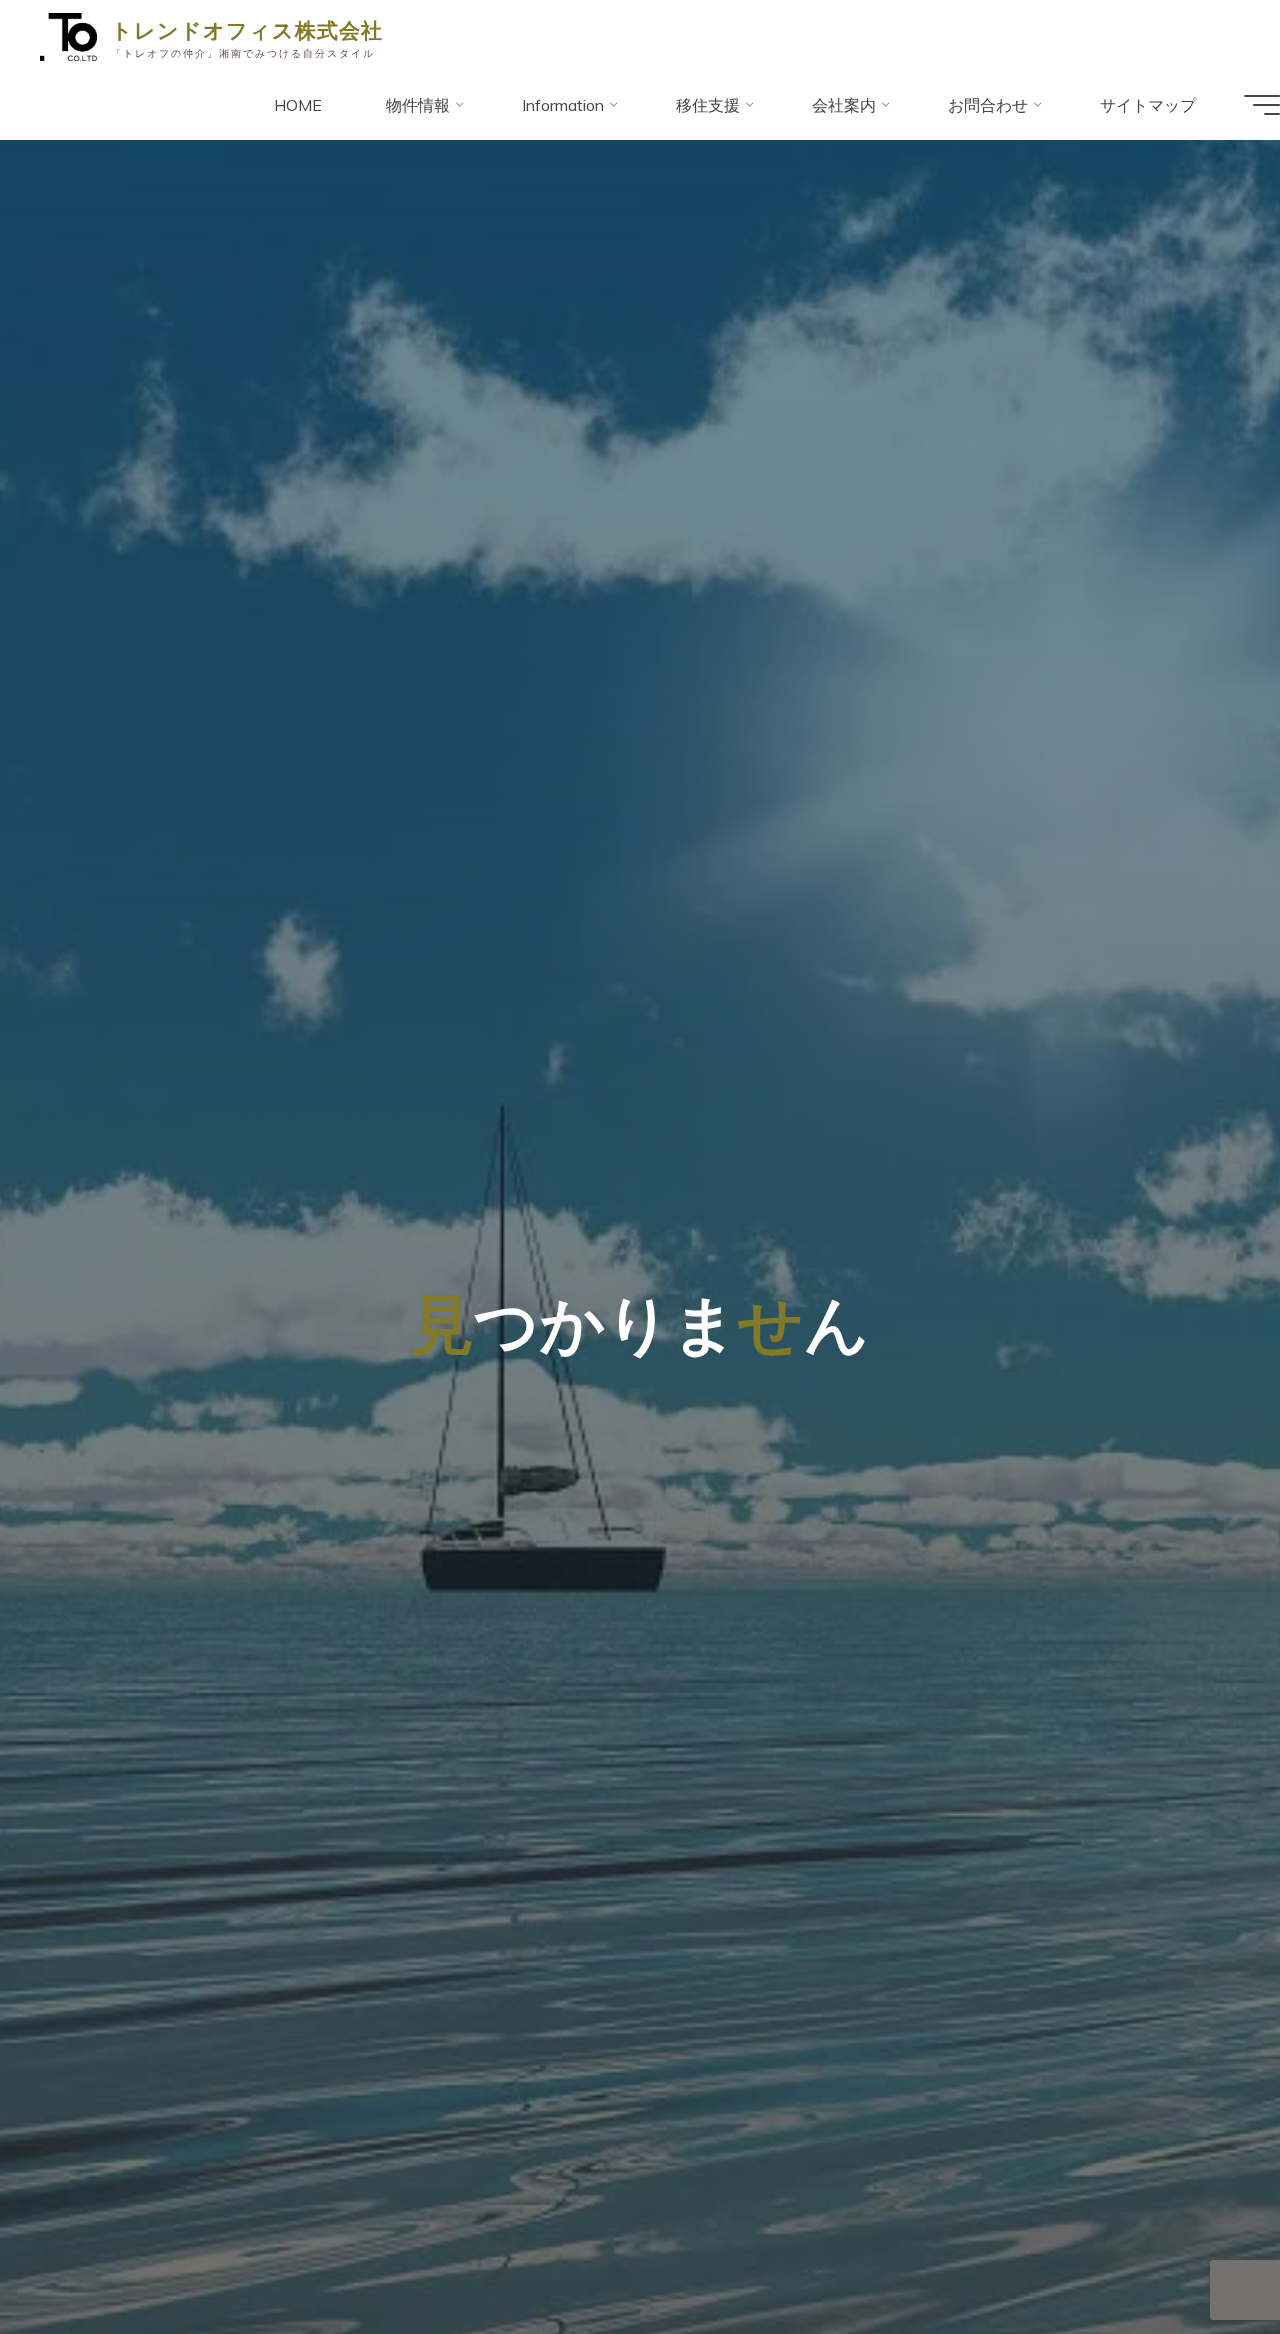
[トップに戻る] (1202, 2256)
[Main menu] (1262, 105)
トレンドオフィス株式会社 (247, 29)
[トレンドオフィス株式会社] (68, 35)
